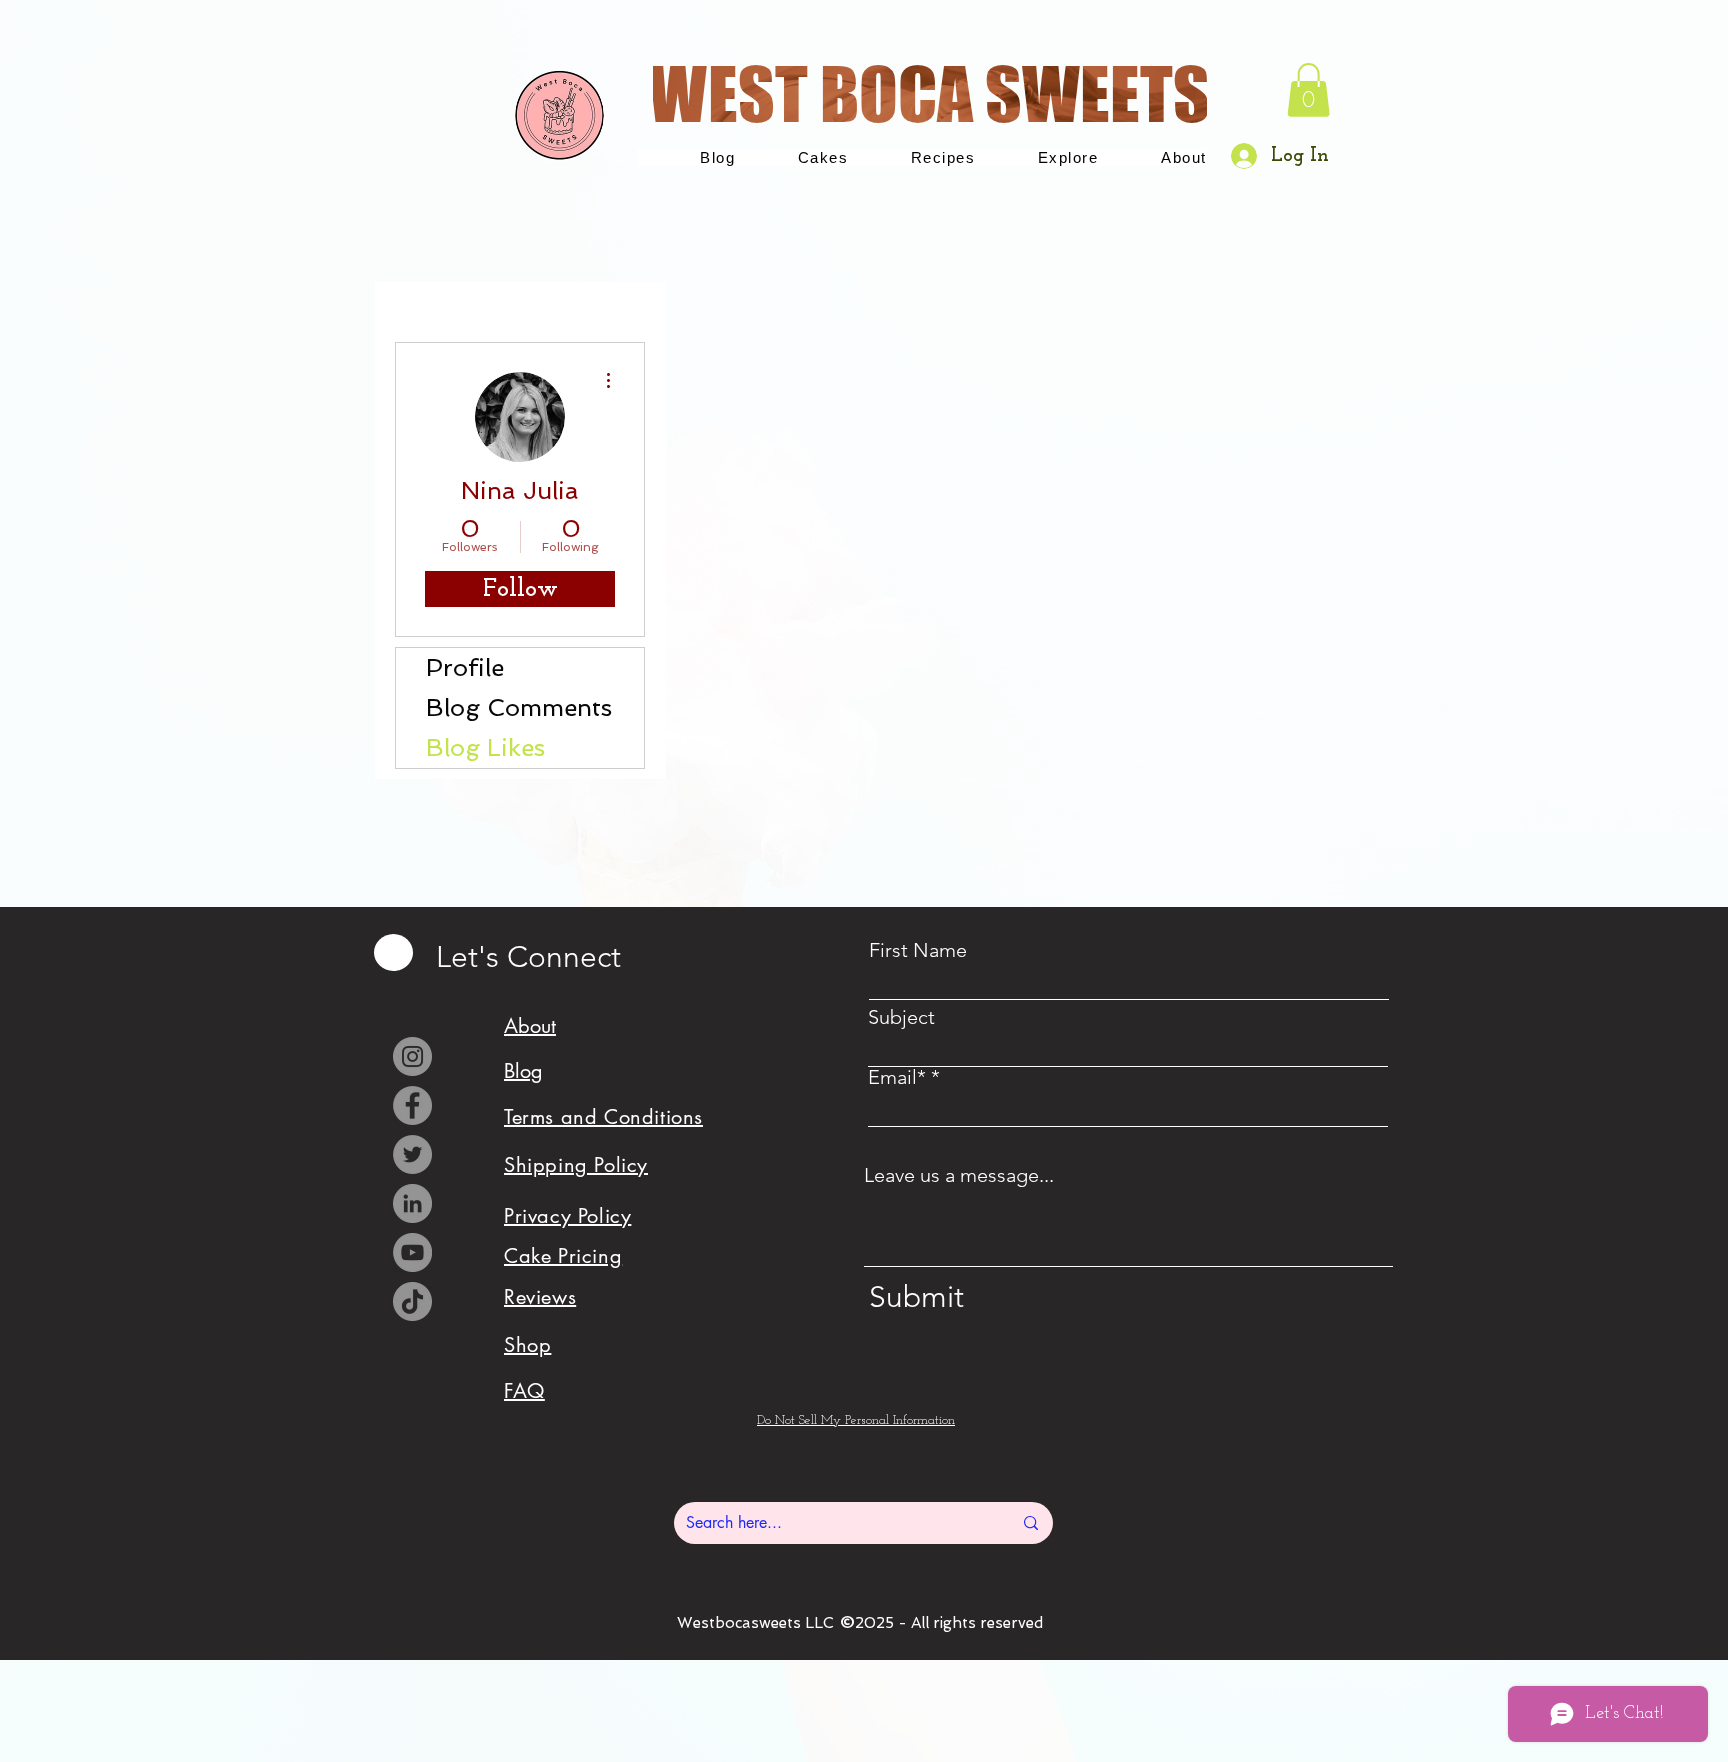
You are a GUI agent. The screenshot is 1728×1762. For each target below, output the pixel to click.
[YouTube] (412, 1252)
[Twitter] (412, 1154)
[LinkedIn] (412, 1203)
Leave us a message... (959, 1175)
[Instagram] (412, 1056)
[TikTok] (412, 1301)
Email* (897, 1077)
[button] (1308, 90)
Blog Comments (519, 707)
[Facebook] (412, 1105)
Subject (901, 1017)
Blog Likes (485, 747)
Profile (465, 667)
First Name (918, 950)
